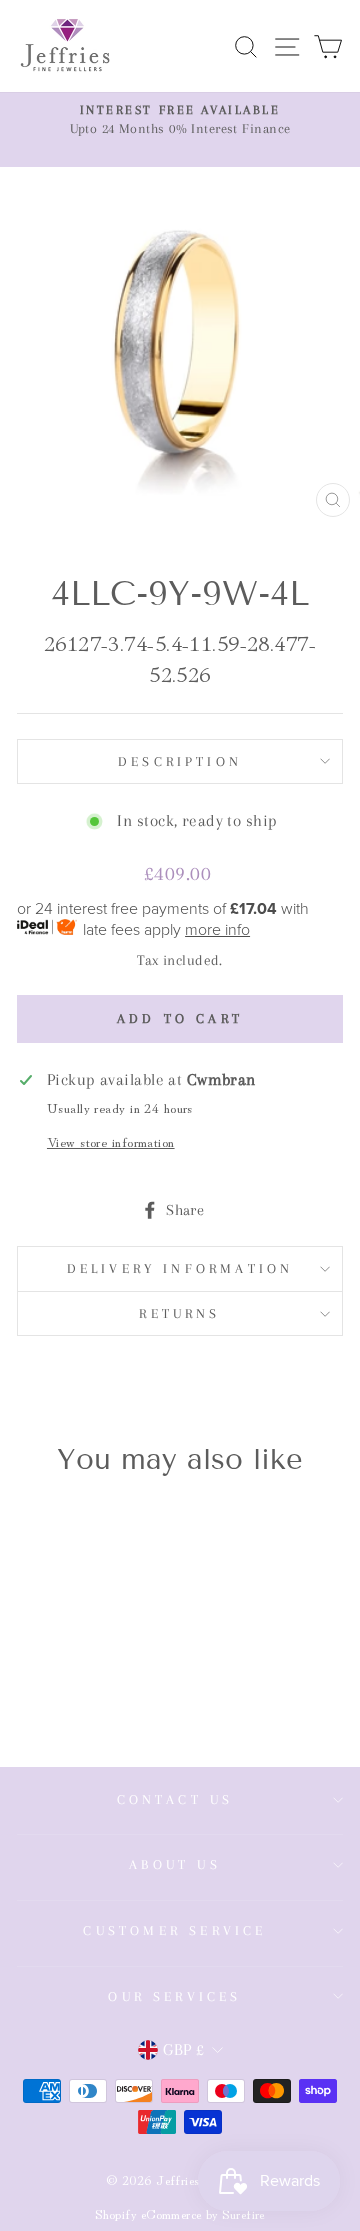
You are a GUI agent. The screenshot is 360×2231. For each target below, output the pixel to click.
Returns (179, 1313)
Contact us (175, 1799)
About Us (175, 1864)
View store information (111, 1141)
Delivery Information (180, 1268)
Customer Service (174, 1930)
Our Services (174, 1996)
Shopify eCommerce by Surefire (180, 2213)
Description (180, 761)
